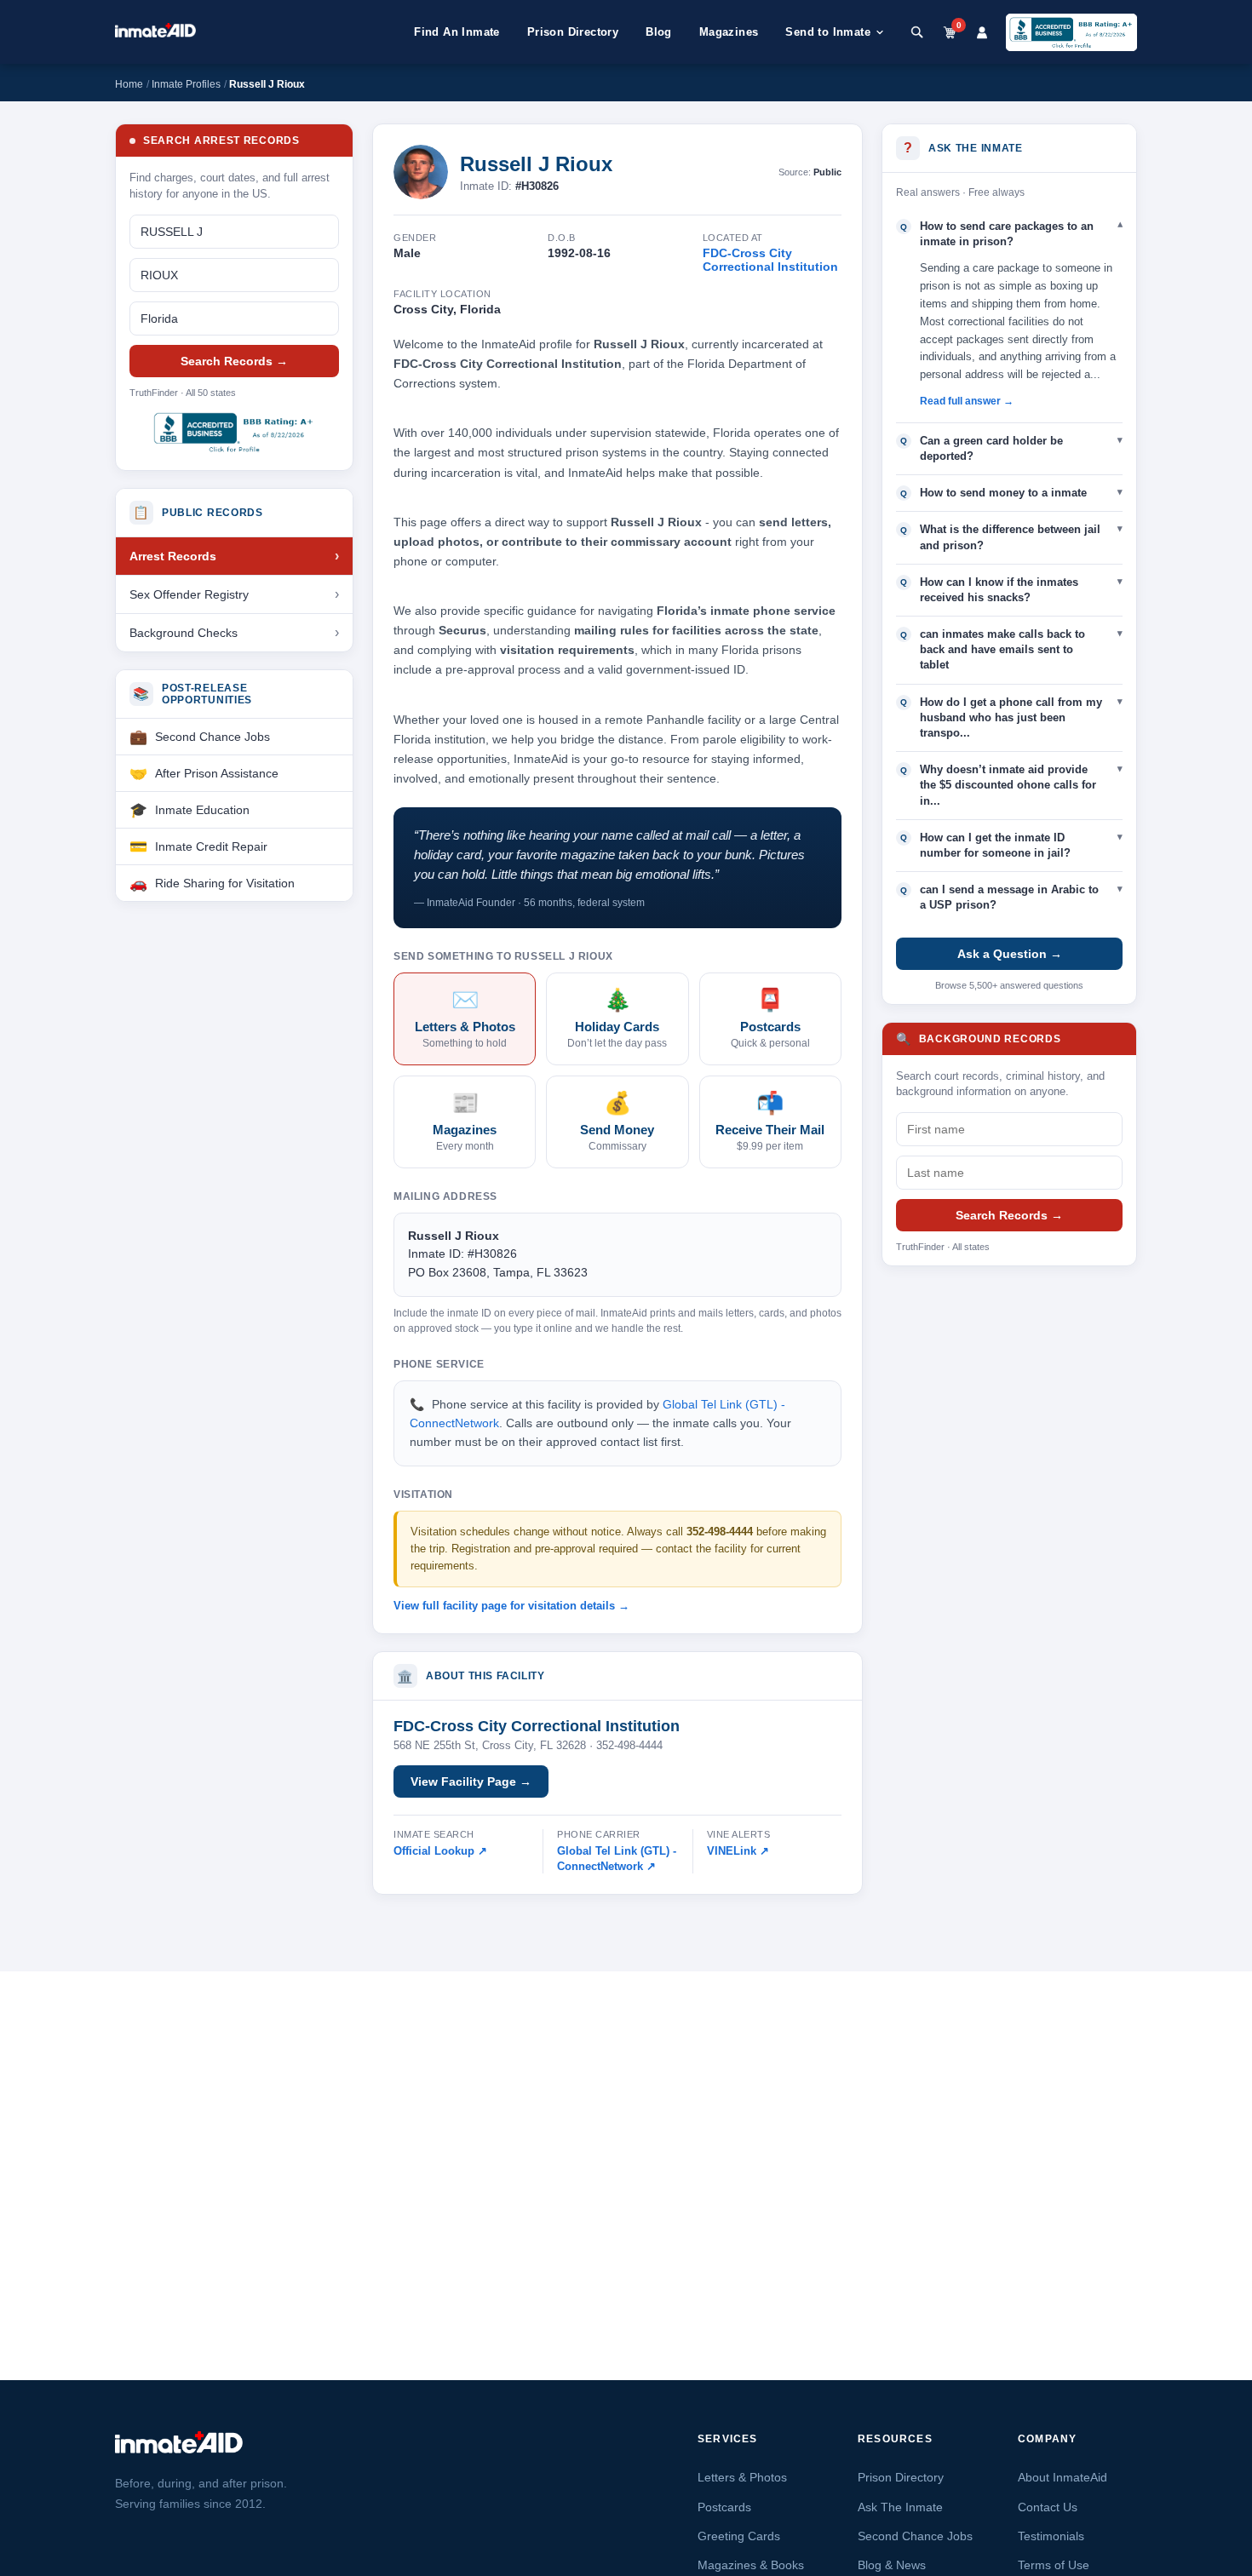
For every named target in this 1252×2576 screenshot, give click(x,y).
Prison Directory (573, 32)
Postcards (724, 2507)
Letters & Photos (742, 2477)
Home (129, 84)
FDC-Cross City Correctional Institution (770, 260)
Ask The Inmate (900, 2507)
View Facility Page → (471, 1781)
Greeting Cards (739, 2536)
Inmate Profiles (186, 84)
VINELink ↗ (738, 1851)
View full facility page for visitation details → (511, 1606)
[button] (1009, 234)
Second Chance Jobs (212, 737)
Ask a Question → (1010, 954)
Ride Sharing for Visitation (225, 883)
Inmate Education (202, 810)
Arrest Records (173, 556)
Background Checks (184, 633)
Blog (659, 32)
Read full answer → (967, 401)
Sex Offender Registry (189, 594)
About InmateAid (1062, 2477)
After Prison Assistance (217, 773)
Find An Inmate (457, 32)
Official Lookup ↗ (440, 1851)
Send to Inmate (828, 32)
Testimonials (1051, 2536)
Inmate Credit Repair (211, 846)
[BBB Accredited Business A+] (1071, 32)
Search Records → (234, 361)
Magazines (729, 32)
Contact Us (1048, 2507)
